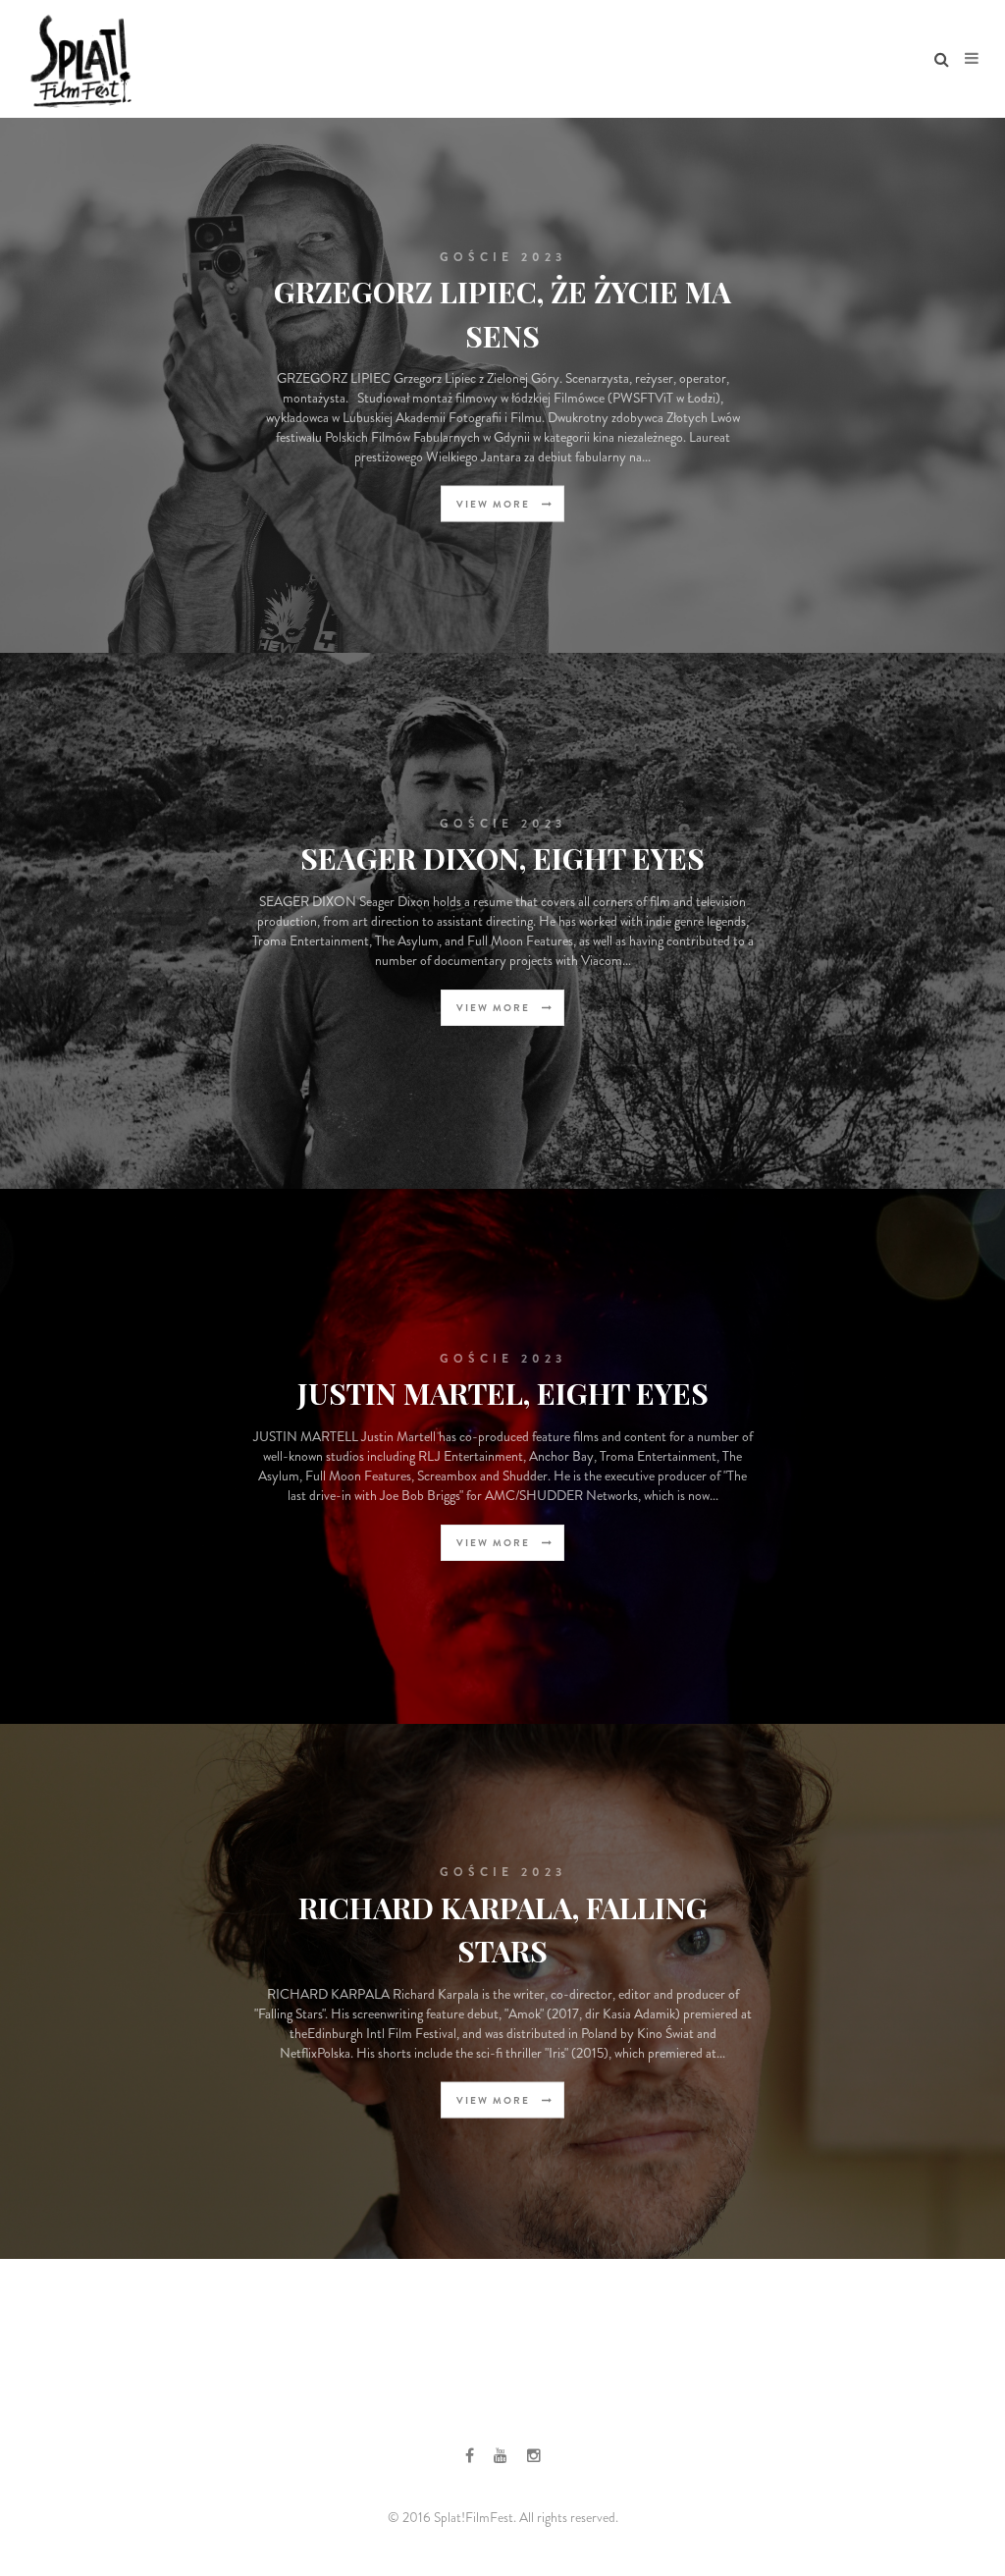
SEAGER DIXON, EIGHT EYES (502, 858)
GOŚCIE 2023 (503, 256)
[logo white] (80, 59)
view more (495, 504)
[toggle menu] (972, 59)
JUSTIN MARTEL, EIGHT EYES (503, 1393)
